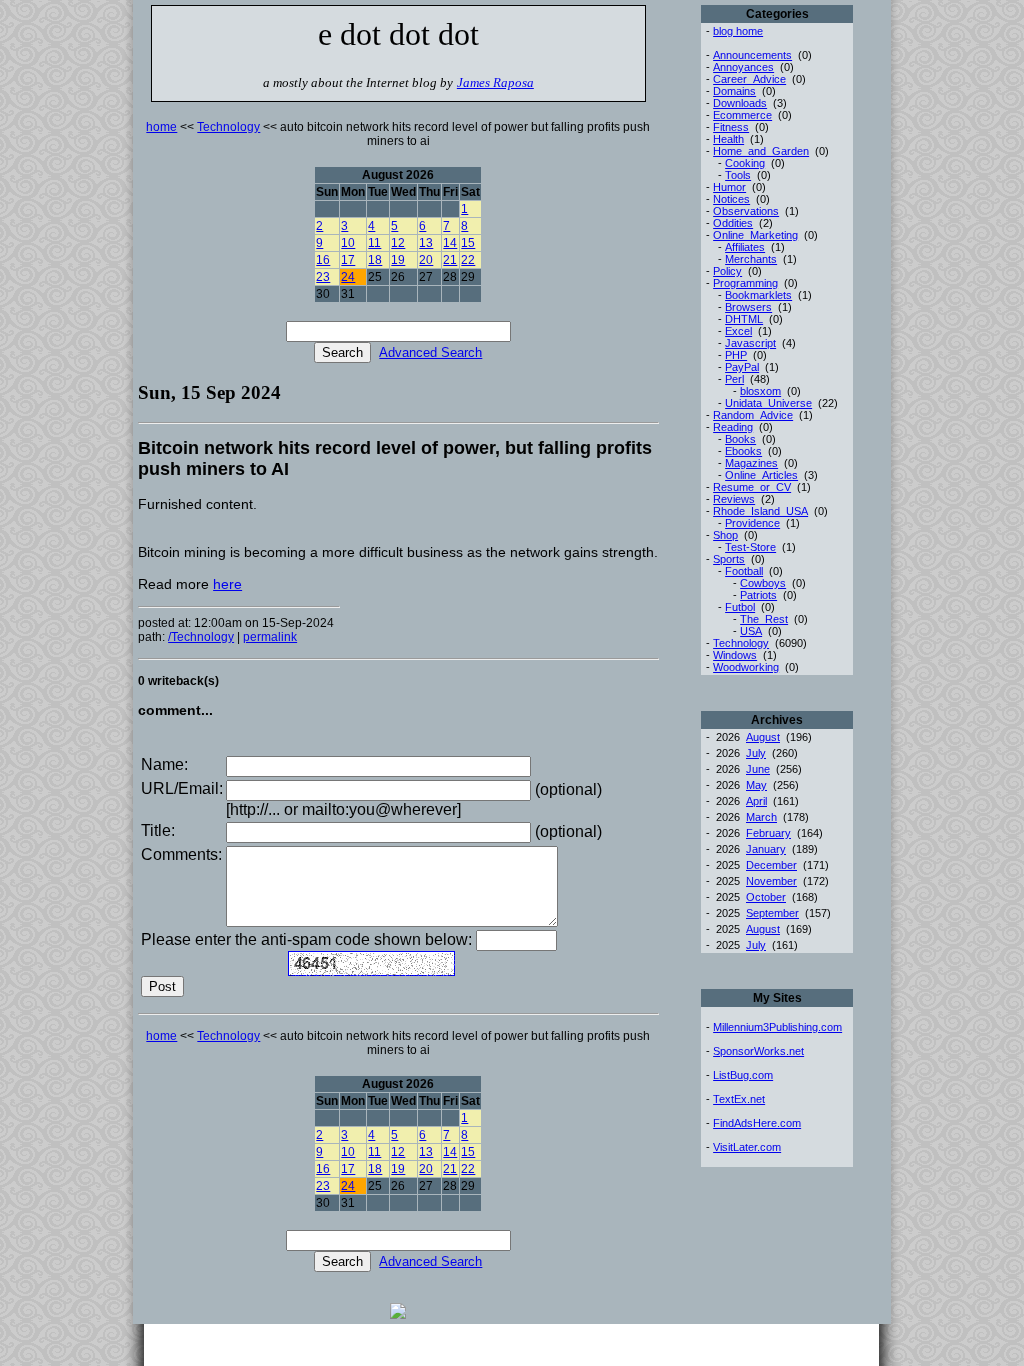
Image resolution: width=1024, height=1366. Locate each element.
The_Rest (764, 619)
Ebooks (743, 451)
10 (348, 243)
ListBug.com (743, 1075)
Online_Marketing (755, 235)
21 (450, 260)
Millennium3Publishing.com (777, 1027)
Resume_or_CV (752, 487)
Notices (731, 199)
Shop (725, 535)
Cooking (745, 163)
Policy (727, 271)
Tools (738, 175)
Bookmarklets (758, 295)
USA (751, 631)
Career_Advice (749, 79)
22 (468, 260)
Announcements (752, 55)
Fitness (731, 127)
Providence (752, 523)
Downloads (740, 103)
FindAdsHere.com (757, 1123)
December (771, 865)
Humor (729, 187)
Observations (746, 211)
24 (348, 277)
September (772, 913)
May (756, 785)
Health (728, 139)
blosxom (760, 391)
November (771, 881)
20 (426, 260)
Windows (735, 655)
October (766, 897)
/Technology (201, 637)
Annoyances (743, 67)
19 (398, 260)
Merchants (751, 259)
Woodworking (746, 667)
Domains (734, 91)
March (761, 817)
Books (740, 439)
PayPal (742, 367)
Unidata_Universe (768, 403)
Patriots (758, 595)
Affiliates (745, 247)
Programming (745, 283)
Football (744, 571)
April (756, 801)
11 (374, 243)
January (766, 849)
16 (323, 260)
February (768, 833)
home (161, 127)
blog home (738, 31)
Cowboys (763, 583)
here (227, 584)
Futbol (740, 607)
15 (468, 243)
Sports (729, 559)
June (758, 769)
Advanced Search (430, 352)
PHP (736, 355)
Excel (738, 331)
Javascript (750, 343)
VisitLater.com (747, 1147)
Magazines (751, 463)
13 (426, 243)
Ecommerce (742, 115)
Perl (734, 379)
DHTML (744, 319)
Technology (228, 127)
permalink (270, 637)
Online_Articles (761, 475)
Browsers (748, 307)
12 (398, 243)
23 (323, 277)
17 (348, 260)
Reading (733, 427)
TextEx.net (739, 1099)
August (763, 737)
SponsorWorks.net (758, 1051)
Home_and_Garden (761, 151)
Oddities (733, 223)
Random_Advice (753, 415)
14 (450, 243)
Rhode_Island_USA (760, 511)
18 (375, 260)
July (756, 753)
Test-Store (750, 547)
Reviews (734, 499)
